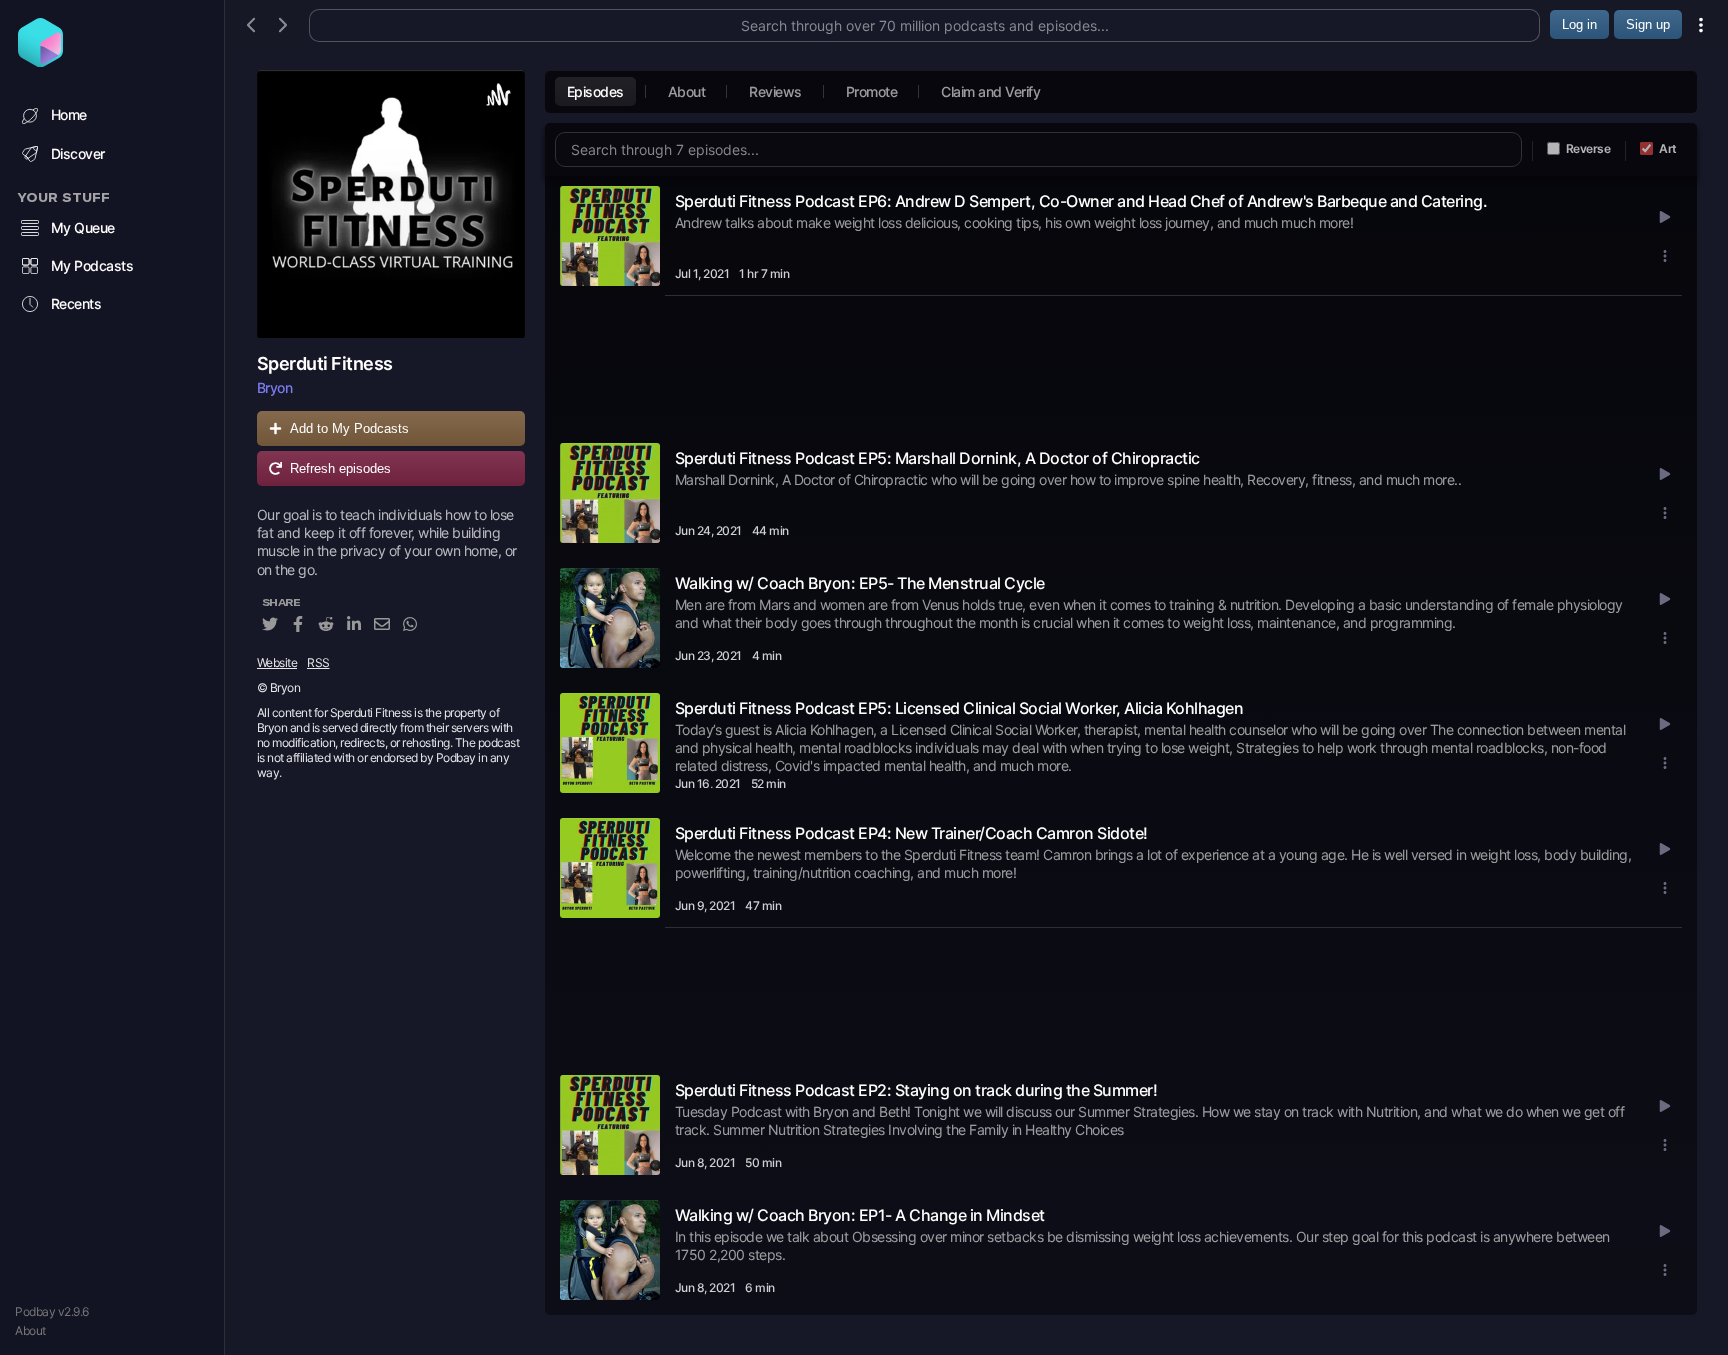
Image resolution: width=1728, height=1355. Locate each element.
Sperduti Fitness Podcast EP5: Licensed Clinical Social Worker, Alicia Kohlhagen (959, 708)
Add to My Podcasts (349, 428)
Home (69, 114)
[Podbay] (40, 61)
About (30, 1330)
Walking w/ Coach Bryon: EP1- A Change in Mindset (860, 1215)
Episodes (595, 91)
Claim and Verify (990, 91)
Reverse (1588, 148)
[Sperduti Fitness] (391, 204)
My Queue (83, 227)
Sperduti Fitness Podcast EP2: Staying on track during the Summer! (916, 1090)
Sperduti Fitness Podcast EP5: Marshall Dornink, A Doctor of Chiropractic (937, 458)
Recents (76, 303)
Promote (872, 91)
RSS (318, 662)
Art (1668, 148)
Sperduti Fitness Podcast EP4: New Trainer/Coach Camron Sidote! (911, 833)
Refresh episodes (340, 468)
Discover (78, 153)
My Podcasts (92, 265)
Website (277, 662)
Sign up (1648, 24)
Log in (1579, 24)
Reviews (775, 91)
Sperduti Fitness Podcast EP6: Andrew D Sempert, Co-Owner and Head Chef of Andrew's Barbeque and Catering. (1081, 201)
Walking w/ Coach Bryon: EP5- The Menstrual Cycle (860, 583)
